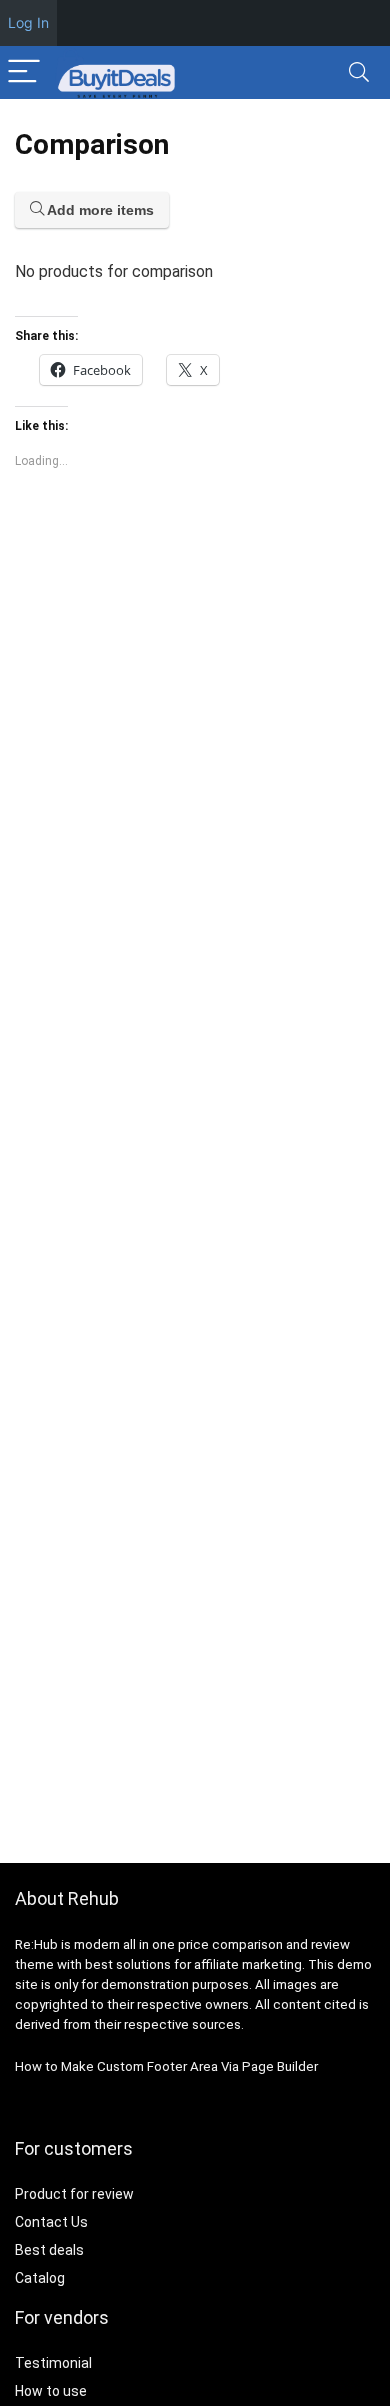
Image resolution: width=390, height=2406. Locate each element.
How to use (51, 2391)
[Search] (359, 72)
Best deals (49, 2250)
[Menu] (24, 72)
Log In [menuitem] (28, 22)
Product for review (74, 2194)
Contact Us (51, 2222)
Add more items (99, 210)
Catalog (40, 2278)
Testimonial (53, 2363)
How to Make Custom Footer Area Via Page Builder (166, 2066)
